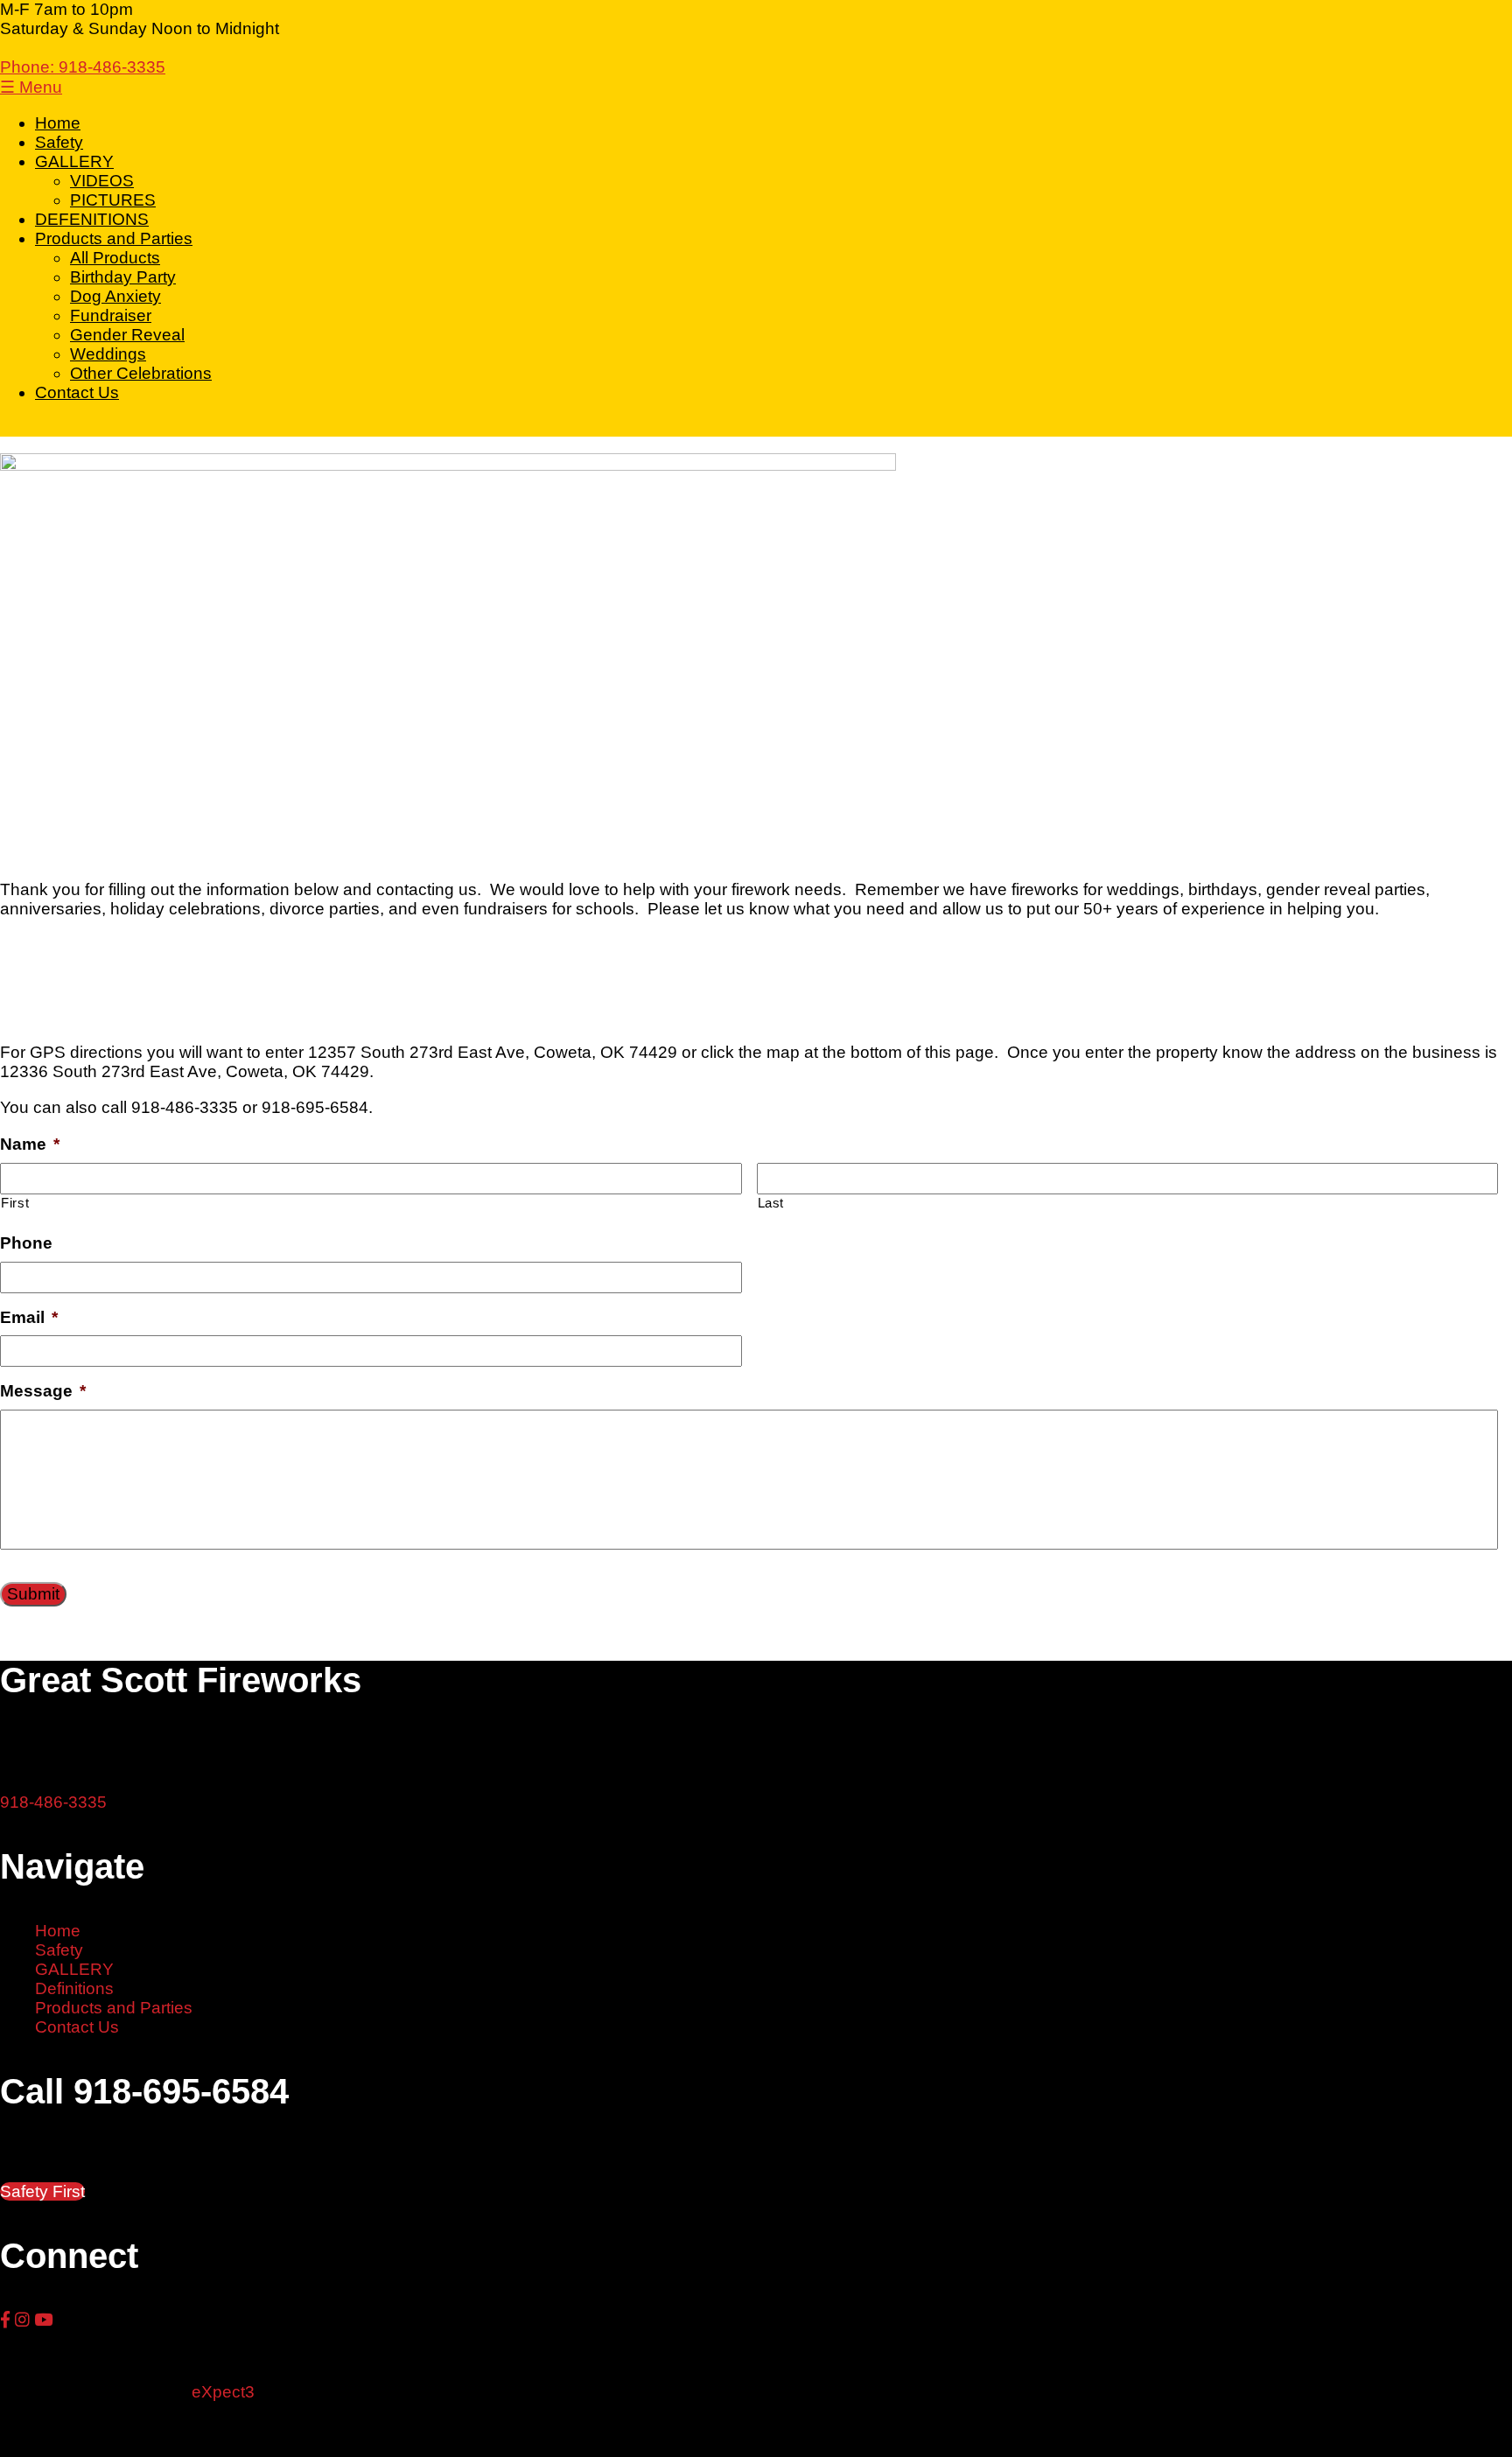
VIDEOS (102, 181)
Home (58, 123)
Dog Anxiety (115, 296)
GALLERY (74, 161)
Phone (26, 1243)
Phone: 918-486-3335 (83, 67)
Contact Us (77, 392)
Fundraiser (111, 315)
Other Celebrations (141, 373)
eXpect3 (223, 2392)
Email (29, 1317)
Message (43, 1391)
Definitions (74, 1988)
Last (771, 1203)
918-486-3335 (53, 1802)
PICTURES (113, 200)
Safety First (42, 2191)
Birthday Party (123, 277)
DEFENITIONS (92, 219)
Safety (59, 142)
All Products (115, 258)
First (15, 1203)
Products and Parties (114, 238)
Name (30, 1144)
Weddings (108, 354)
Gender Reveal (127, 335)
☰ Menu (31, 87)
